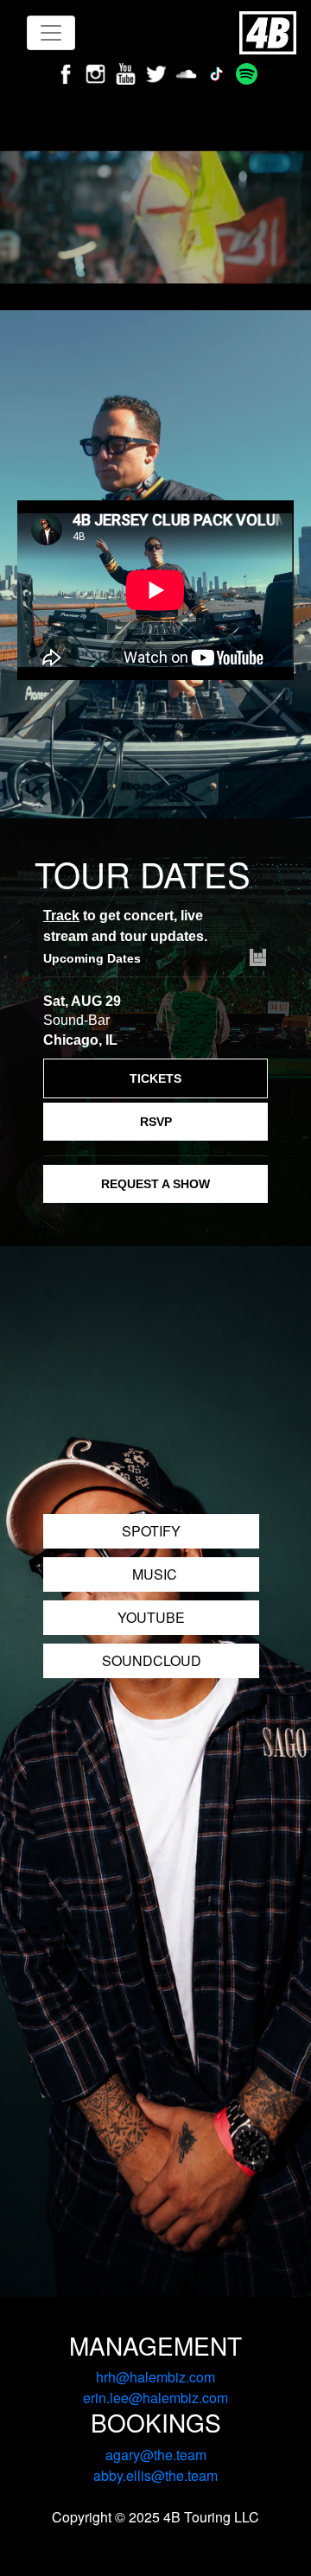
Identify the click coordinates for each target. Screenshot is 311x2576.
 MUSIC (151, 1574)
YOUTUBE (151, 1617)
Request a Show (155, 1184)
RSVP (156, 1122)
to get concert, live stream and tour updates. (125, 926)
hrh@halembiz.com (155, 2377)
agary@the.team (156, 2455)
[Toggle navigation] (51, 33)
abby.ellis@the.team (155, 2475)
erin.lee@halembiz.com (155, 2398)
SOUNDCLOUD (152, 1660)
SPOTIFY (151, 1531)
